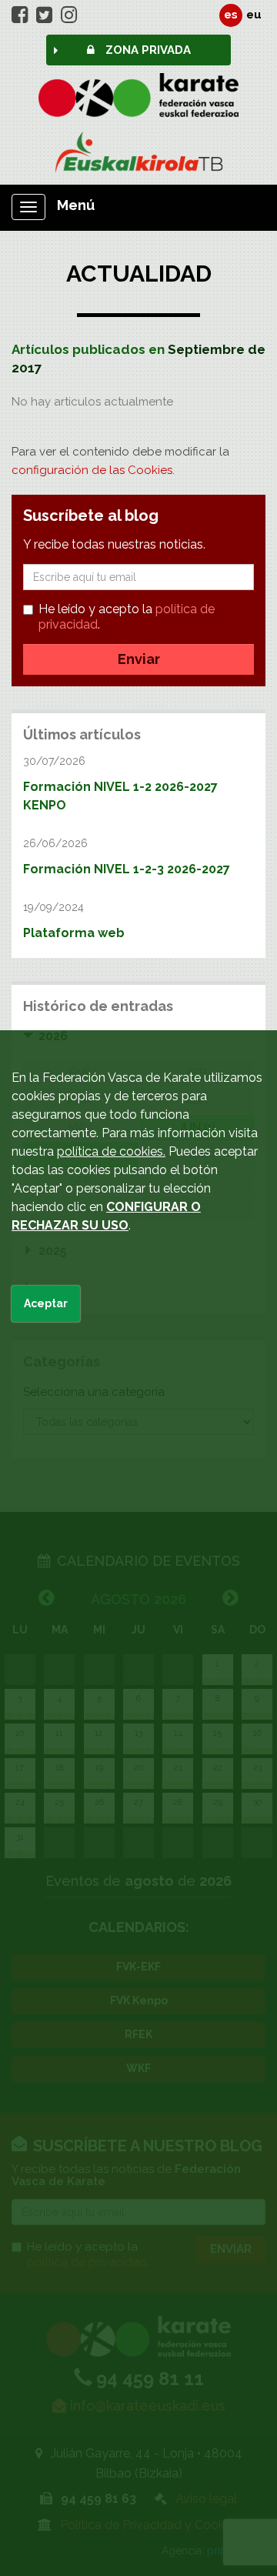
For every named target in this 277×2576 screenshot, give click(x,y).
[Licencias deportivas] (138, 152)
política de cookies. (111, 1151)
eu (254, 15)
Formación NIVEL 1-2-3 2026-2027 (127, 869)
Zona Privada (147, 50)
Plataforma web (74, 933)
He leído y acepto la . (127, 617)
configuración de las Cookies (92, 470)
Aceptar (46, 1303)
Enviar (139, 659)
